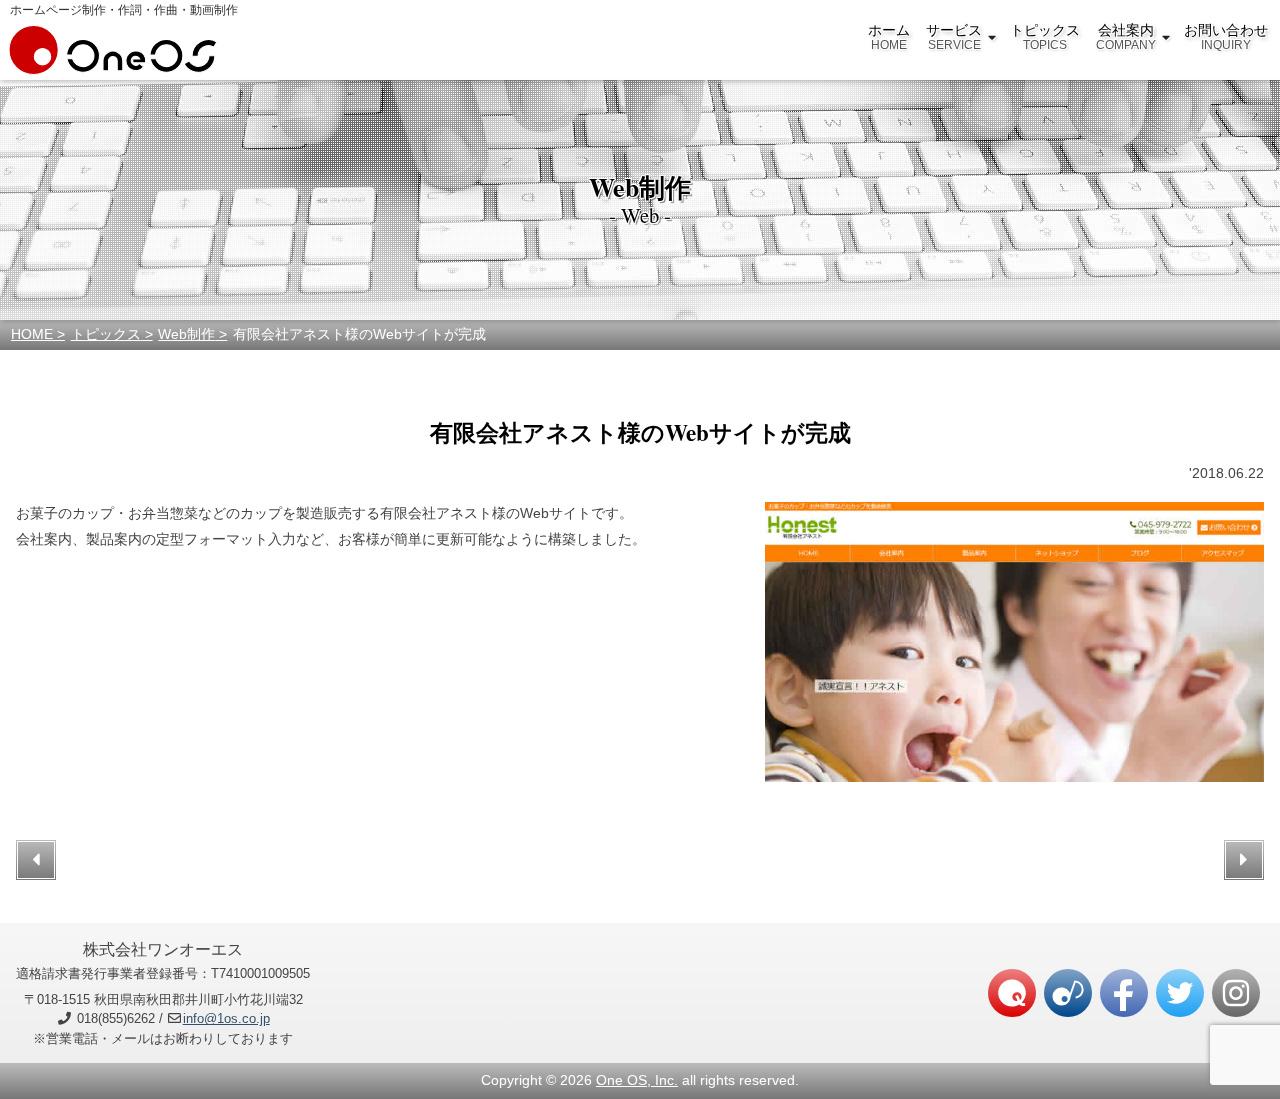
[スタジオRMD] (1068, 993)
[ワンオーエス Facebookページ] (1124, 993)
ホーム (889, 36)
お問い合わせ (1226, 36)
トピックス (1045, 36)
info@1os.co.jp (226, 1018)
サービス (954, 36)
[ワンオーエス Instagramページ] (1236, 993)
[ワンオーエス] (113, 64)
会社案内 (1126, 36)
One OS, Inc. (637, 1080)
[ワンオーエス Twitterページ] (1180, 993)
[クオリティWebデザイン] (1012, 993)
